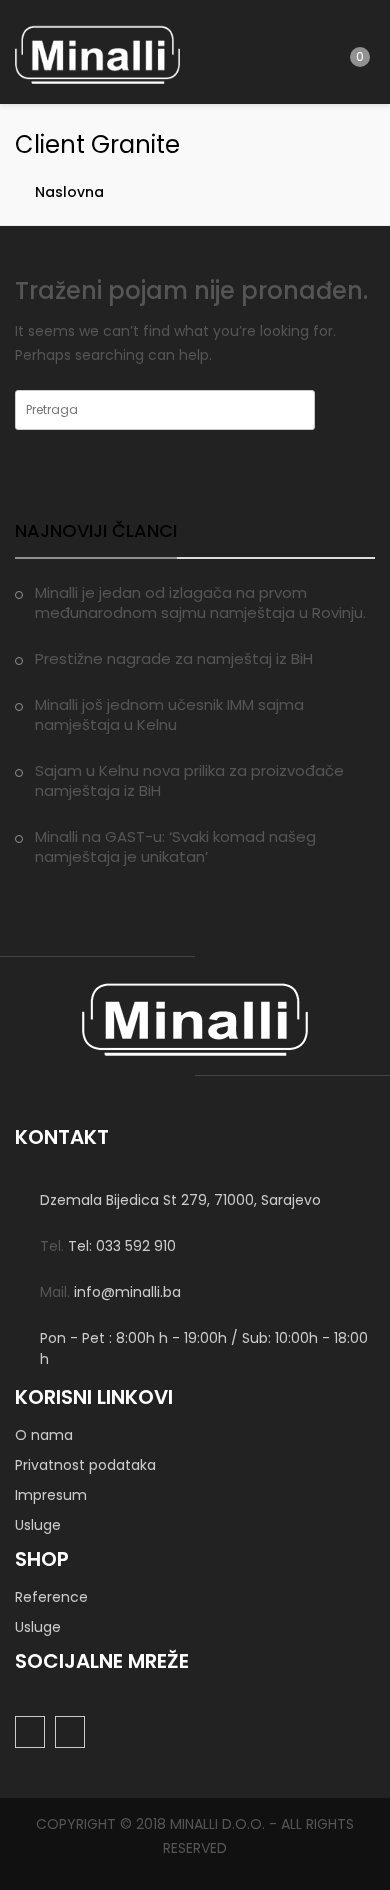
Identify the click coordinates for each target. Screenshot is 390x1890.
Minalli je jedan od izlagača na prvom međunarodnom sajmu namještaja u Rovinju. (200, 602)
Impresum (51, 1495)
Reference (51, 1597)
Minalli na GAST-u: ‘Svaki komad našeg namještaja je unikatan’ (175, 846)
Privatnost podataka (85, 1465)
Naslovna (69, 192)
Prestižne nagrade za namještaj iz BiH (174, 658)
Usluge (38, 1525)
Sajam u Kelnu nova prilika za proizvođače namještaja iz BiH (189, 780)
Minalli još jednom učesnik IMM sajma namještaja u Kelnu (169, 714)
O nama (44, 1435)
